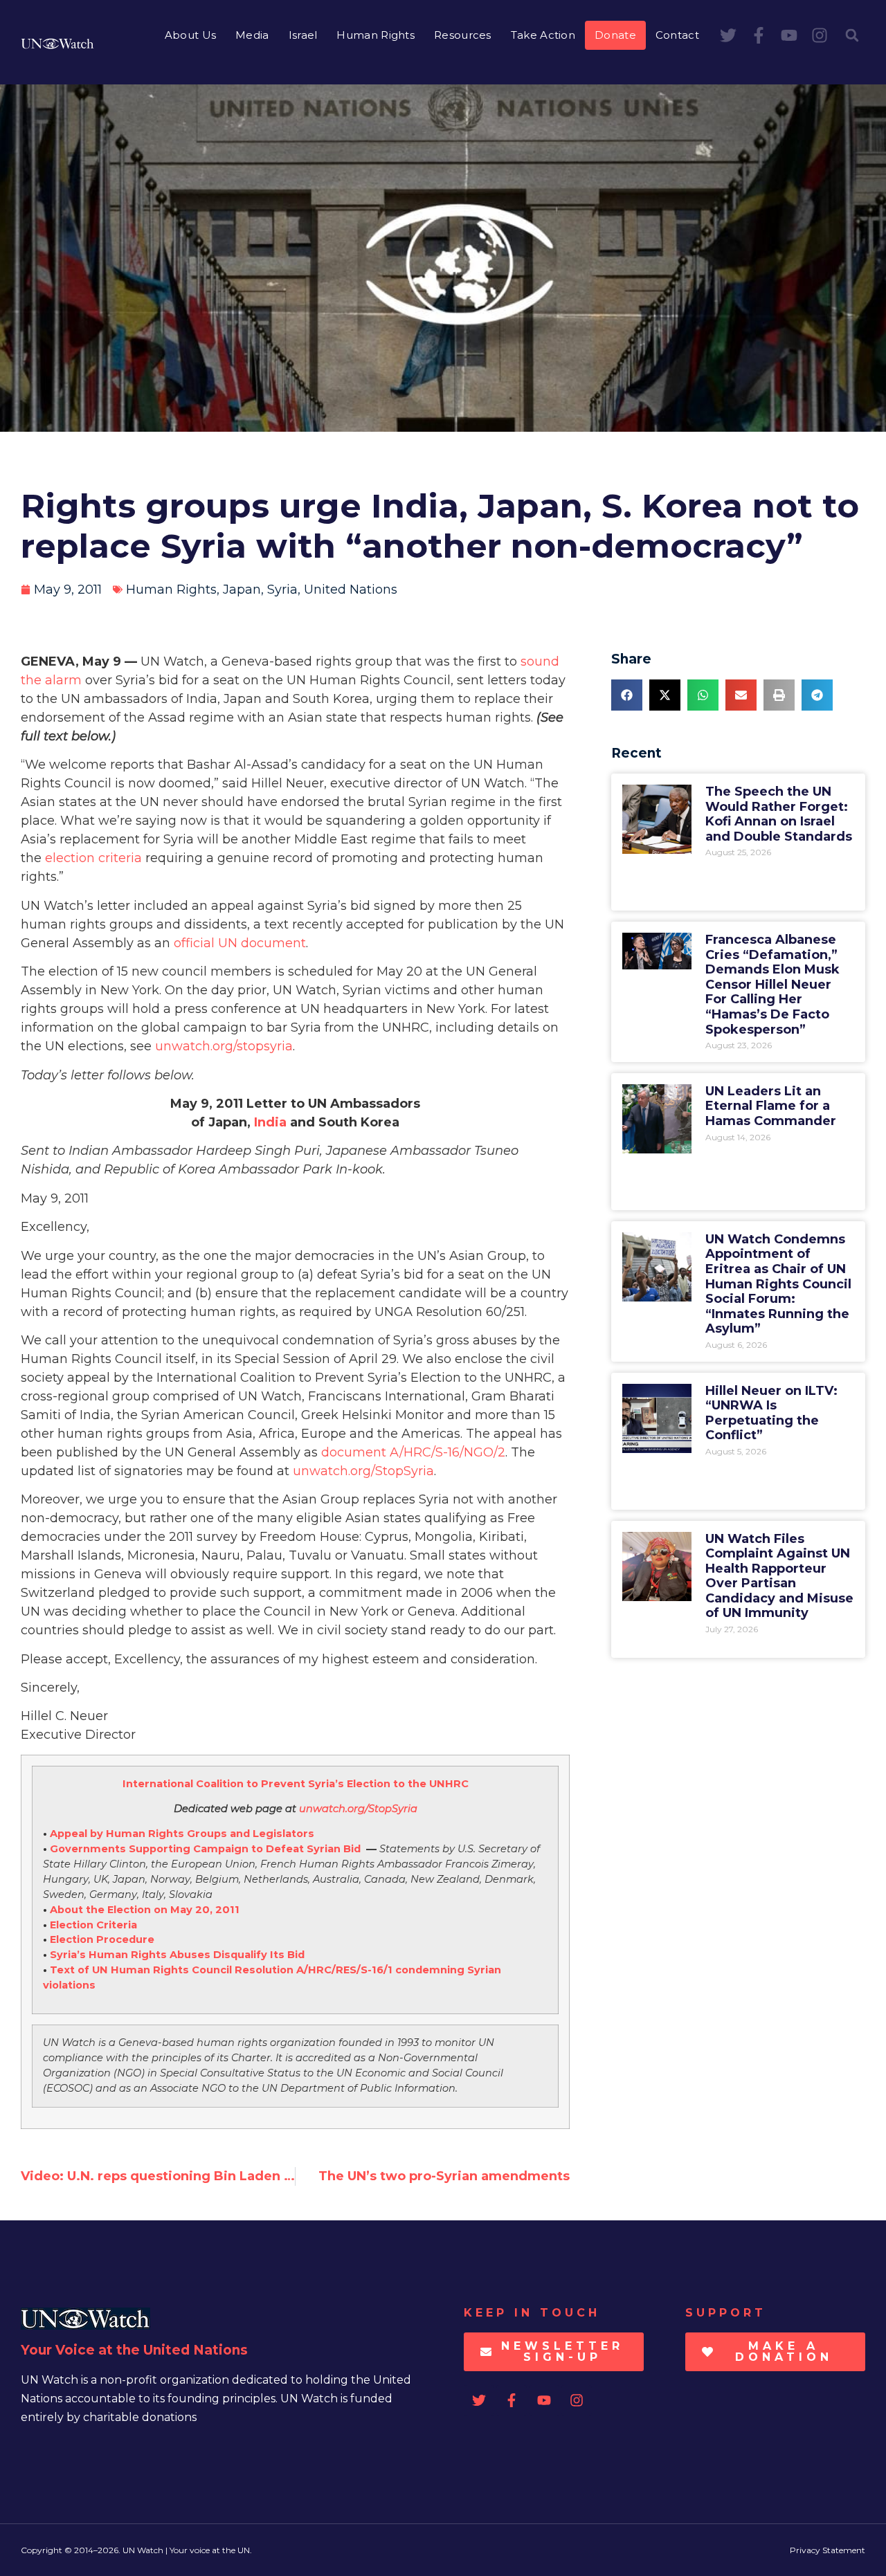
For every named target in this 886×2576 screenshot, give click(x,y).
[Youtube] (789, 35)
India (270, 1122)
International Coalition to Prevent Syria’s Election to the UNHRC (296, 1784)
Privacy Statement (828, 2550)
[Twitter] (728, 35)
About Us (190, 35)
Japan (242, 590)
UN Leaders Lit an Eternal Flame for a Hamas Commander (771, 1106)
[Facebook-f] (759, 35)
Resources (463, 35)
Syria (282, 590)
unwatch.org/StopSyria (363, 1471)
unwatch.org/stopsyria (224, 1046)
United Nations (351, 590)
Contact (677, 35)
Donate (615, 35)
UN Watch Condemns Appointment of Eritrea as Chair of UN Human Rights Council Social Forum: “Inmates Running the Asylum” (778, 1284)
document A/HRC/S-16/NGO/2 (413, 1452)
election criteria (93, 858)
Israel (303, 35)
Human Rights (376, 35)
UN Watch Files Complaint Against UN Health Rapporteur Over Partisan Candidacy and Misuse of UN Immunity (779, 1576)
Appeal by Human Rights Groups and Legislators (182, 1834)
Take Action (543, 35)
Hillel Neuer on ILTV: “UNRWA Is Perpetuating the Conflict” (771, 1413)
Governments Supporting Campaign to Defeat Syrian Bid (205, 1849)
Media (252, 35)
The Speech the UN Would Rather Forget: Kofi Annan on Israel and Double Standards (779, 814)
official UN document (240, 943)
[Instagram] (820, 35)
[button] (852, 35)
